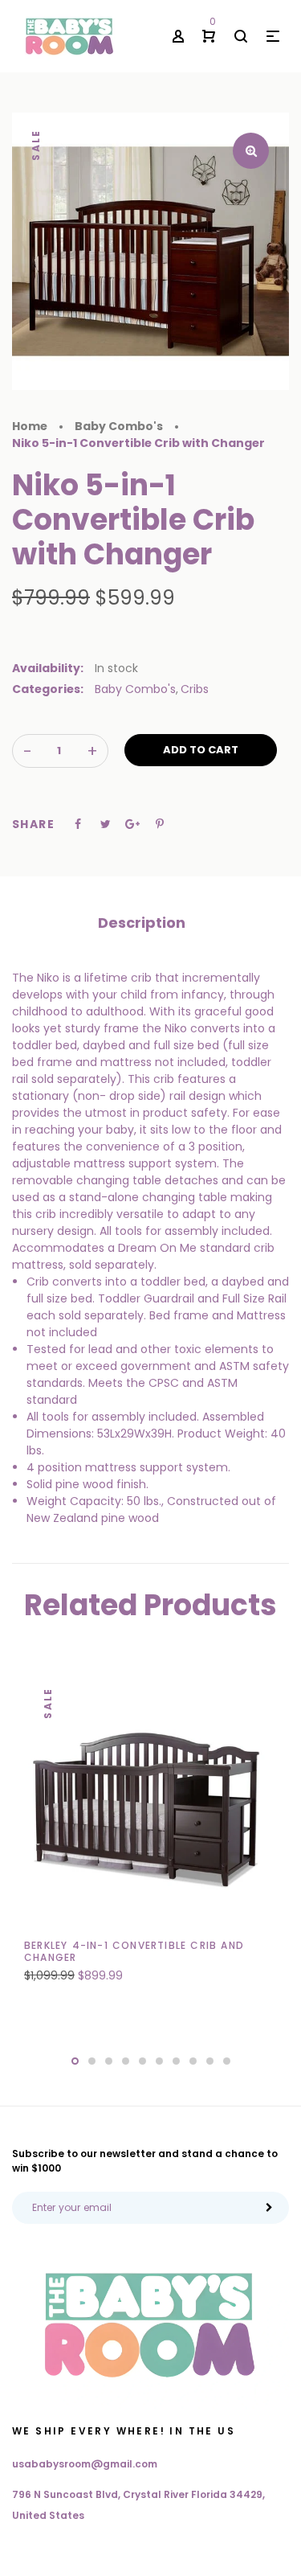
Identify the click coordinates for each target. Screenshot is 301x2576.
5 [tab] (142, 2061)
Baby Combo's (135, 689)
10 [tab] (227, 2061)
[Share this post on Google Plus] (132, 824)
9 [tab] (210, 2061)
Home (30, 426)
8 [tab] (193, 2061)
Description (142, 923)
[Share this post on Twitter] (106, 824)
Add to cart (201, 750)
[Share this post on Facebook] (78, 824)
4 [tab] (126, 2061)
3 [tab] (109, 2061)
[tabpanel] (150, 1836)
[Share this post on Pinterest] (160, 824)
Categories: (48, 689)
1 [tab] (75, 2061)
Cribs (195, 689)
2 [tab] (92, 2061)
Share (33, 824)
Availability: (48, 668)
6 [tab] (159, 2061)
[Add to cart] (124, 1963)
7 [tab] (176, 2061)
